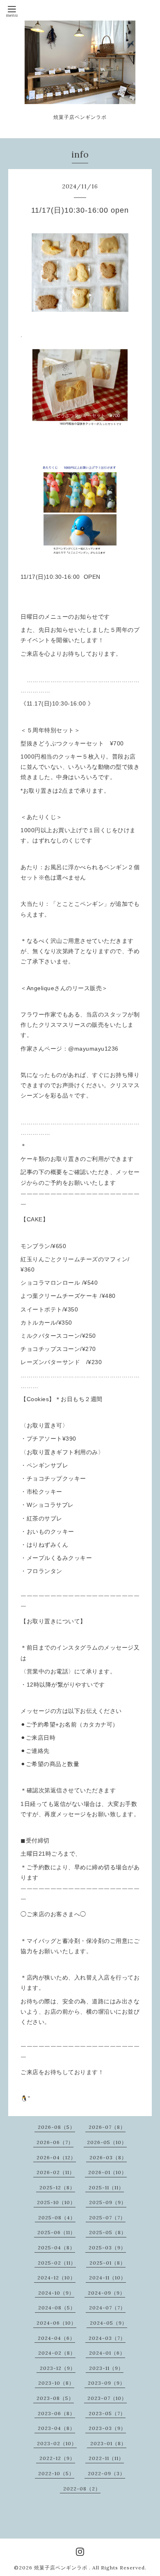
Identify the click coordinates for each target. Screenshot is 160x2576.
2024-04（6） (56, 2338)
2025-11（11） (106, 2187)
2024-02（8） (57, 2353)
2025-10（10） (56, 2202)
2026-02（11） (56, 2172)
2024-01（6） (107, 2353)
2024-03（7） (107, 2338)
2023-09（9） (106, 2383)
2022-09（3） (106, 2473)
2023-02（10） (57, 2443)
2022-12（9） (57, 2458)
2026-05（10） (107, 2142)
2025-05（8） (108, 2232)
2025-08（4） (57, 2217)
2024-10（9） (56, 2293)
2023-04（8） (56, 2428)
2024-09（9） (106, 2293)
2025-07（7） (107, 2217)
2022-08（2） (82, 2489)
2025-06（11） (56, 2232)
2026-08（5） (56, 2127)
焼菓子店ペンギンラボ (62, 2568)
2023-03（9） (107, 2428)
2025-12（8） (57, 2187)
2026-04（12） (56, 2157)
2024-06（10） (56, 2323)
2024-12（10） (56, 2278)
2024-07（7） (107, 2308)
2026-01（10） (107, 2172)
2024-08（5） (57, 2308)
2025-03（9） (107, 2248)
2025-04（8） (56, 2248)
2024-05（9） (109, 2323)
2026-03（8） (108, 2157)
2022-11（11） (106, 2458)
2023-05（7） (107, 2413)
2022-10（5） (56, 2473)
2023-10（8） (56, 2383)
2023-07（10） (107, 2398)
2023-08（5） (55, 2398)
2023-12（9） (58, 2368)
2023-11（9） (106, 2368)
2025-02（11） (57, 2263)
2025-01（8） (107, 2263)
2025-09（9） (108, 2202)
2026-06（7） (55, 2142)
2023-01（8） (108, 2443)
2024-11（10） (107, 2278)
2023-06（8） (56, 2413)
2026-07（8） (107, 2127)
